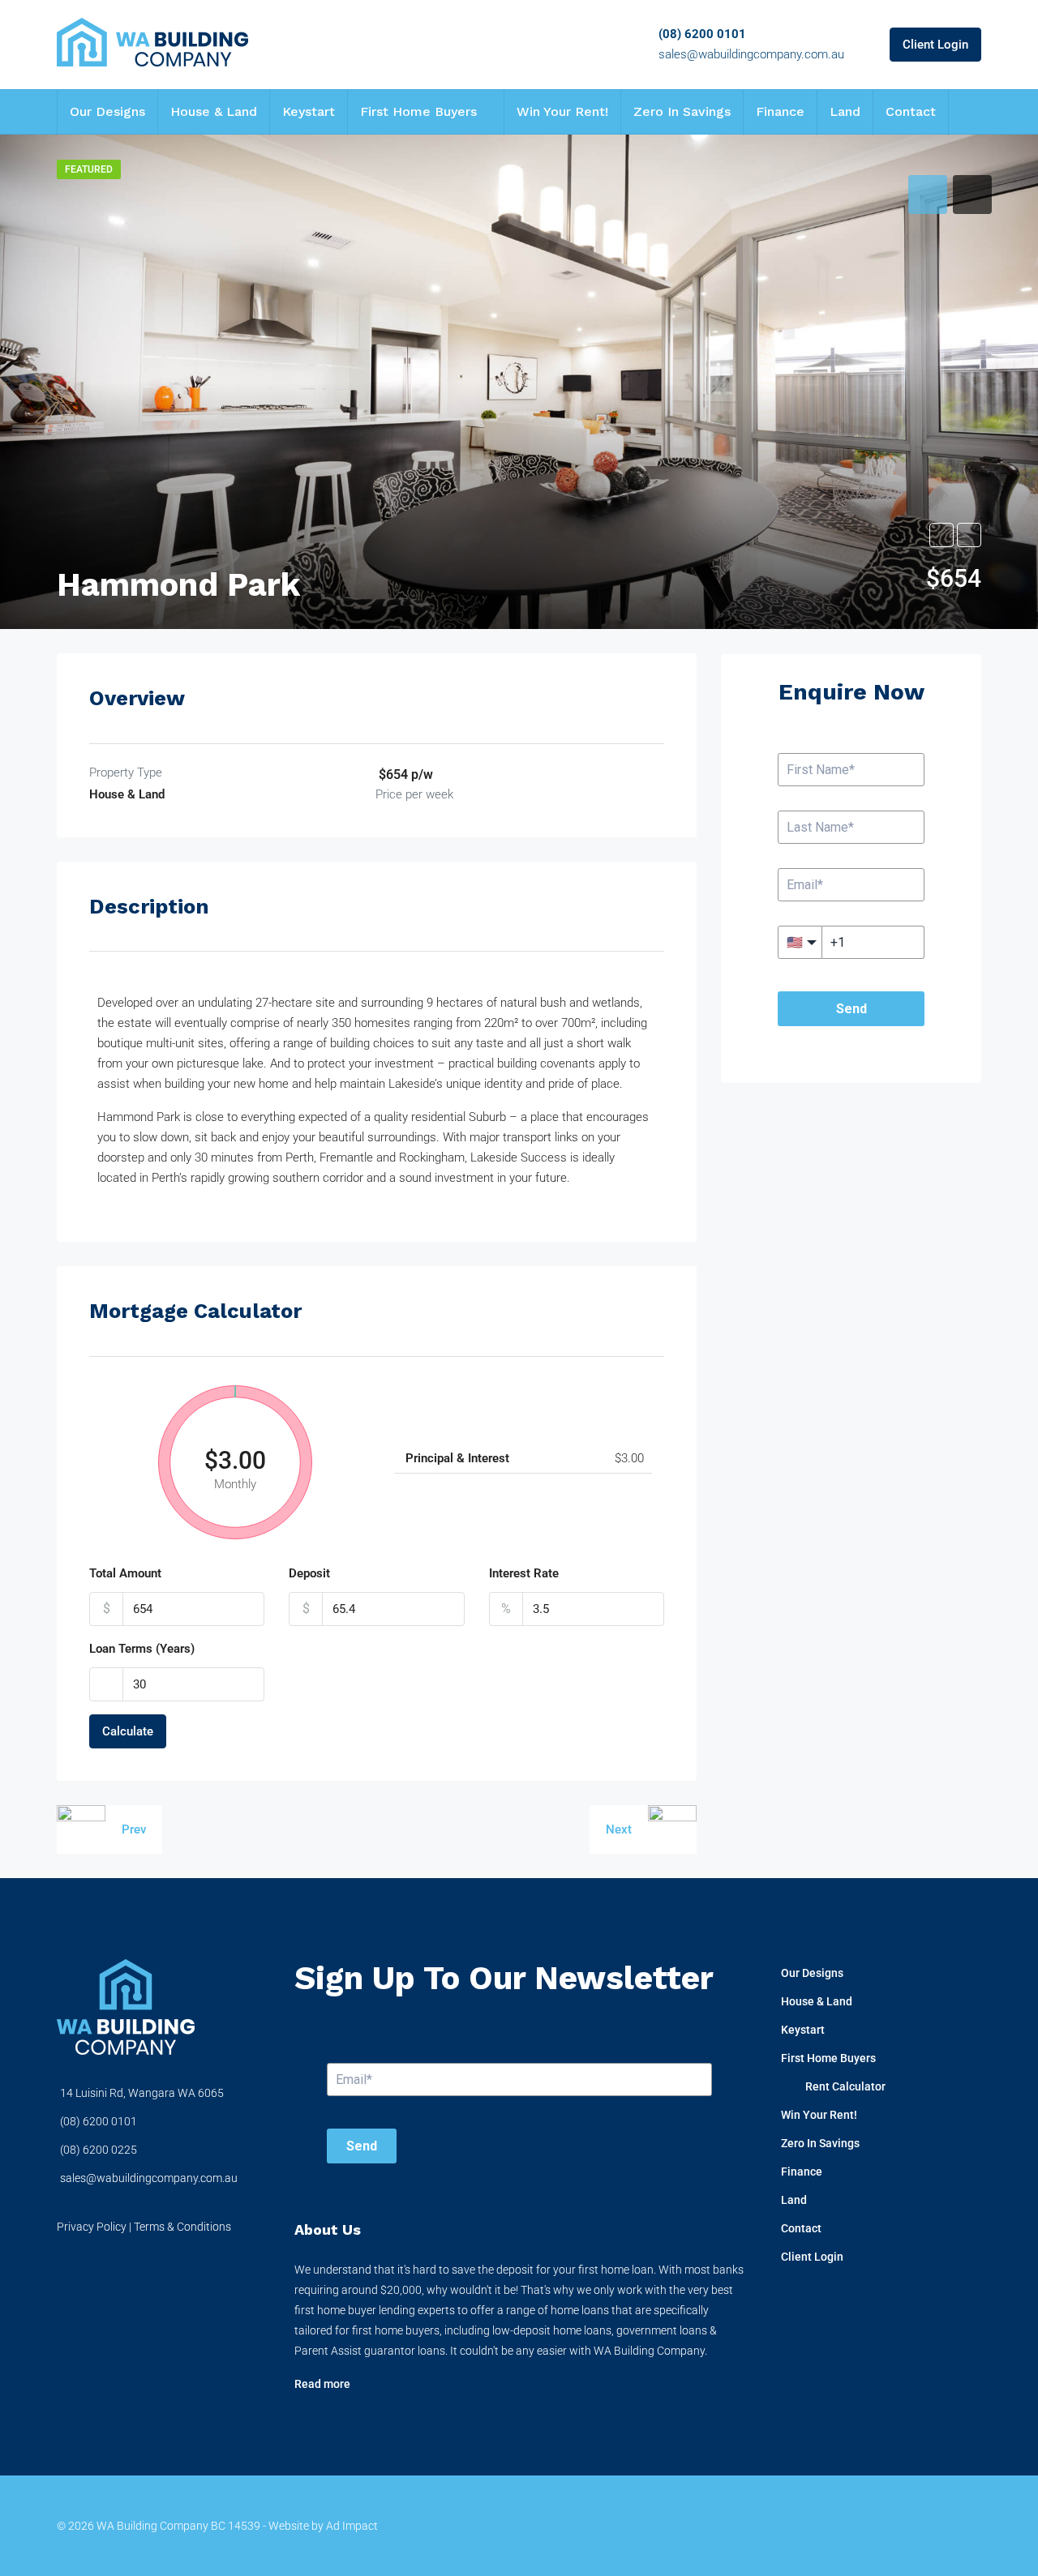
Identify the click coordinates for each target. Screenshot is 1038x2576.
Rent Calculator (845, 2086)
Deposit (309, 1573)
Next (619, 1829)
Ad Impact (352, 2526)
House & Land (214, 111)
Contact (911, 111)
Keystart (309, 111)
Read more (322, 2384)
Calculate (128, 1731)
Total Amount (125, 1573)
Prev (134, 1829)
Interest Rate (524, 1573)
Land (845, 111)
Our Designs (107, 111)
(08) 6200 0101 (702, 34)
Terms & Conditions (182, 2227)
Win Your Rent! (562, 111)
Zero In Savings (682, 111)
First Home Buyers (418, 111)
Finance (780, 111)
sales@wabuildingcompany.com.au (751, 54)
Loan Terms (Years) (142, 1649)
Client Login (935, 45)
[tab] (928, 195)
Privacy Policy (92, 2227)
